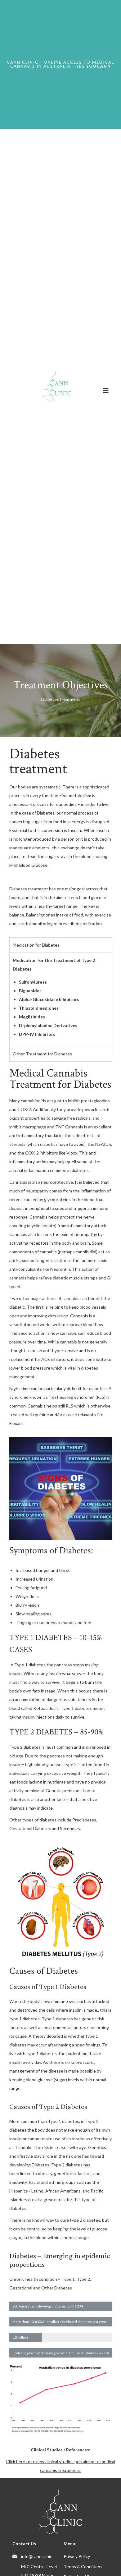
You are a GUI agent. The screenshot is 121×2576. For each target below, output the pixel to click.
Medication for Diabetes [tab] (36, 945)
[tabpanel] (61, 999)
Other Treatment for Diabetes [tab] (42, 1054)
